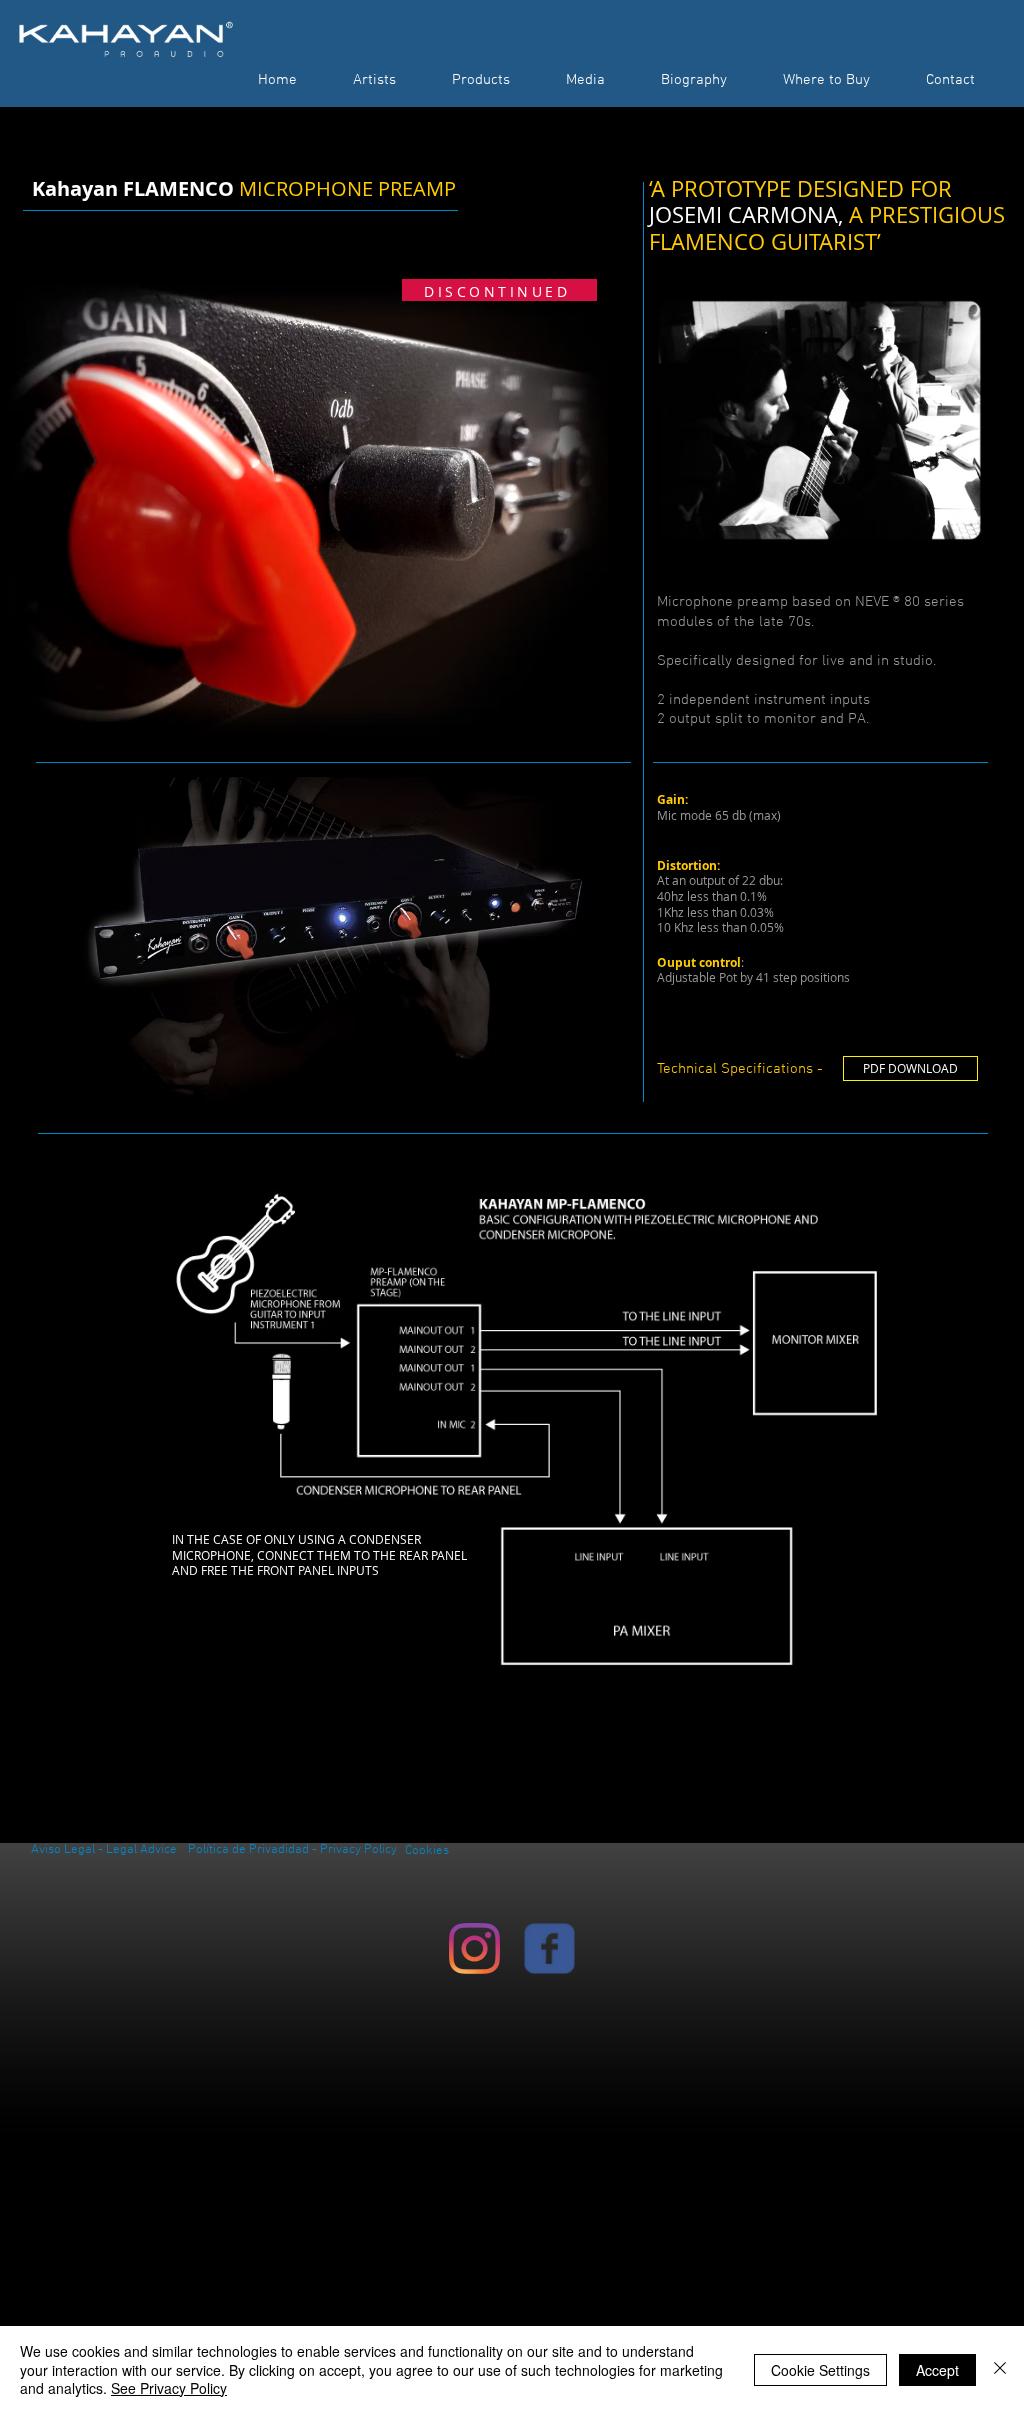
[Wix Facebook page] (549, 1948)
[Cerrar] (1000, 2369)
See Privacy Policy (169, 2388)
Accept (937, 2370)
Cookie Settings (820, 2370)
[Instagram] (474, 1948)
